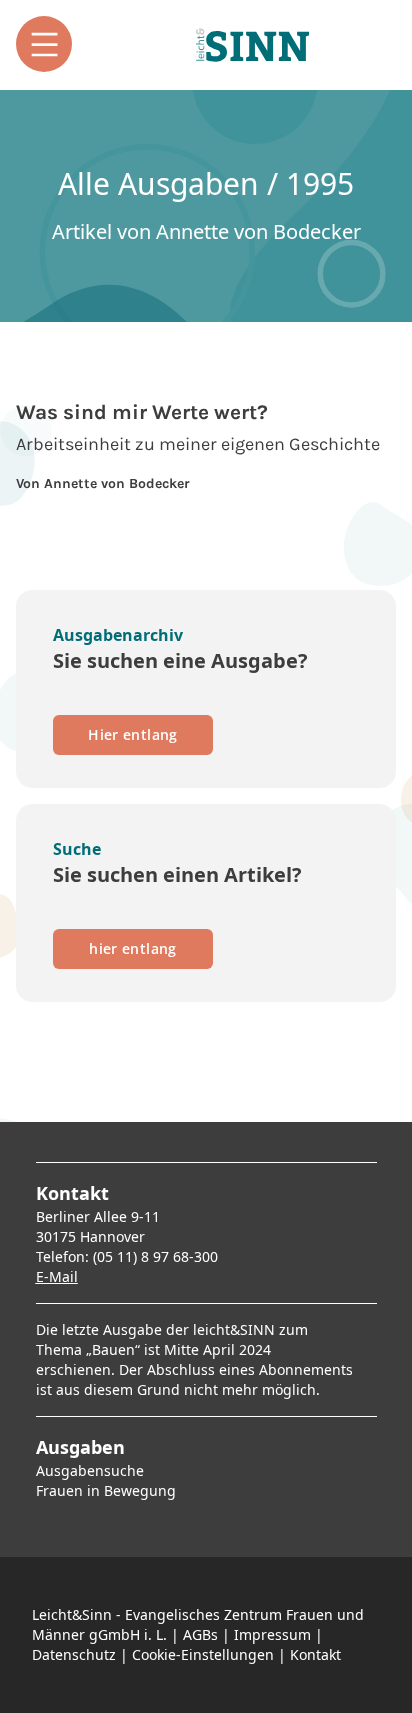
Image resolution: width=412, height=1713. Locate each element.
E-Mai (55, 1276)
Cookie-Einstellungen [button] (203, 1654)
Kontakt (315, 1654)
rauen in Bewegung (109, 1490)
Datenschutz (74, 1654)
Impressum (272, 1634)
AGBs (200, 1634)
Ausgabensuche (90, 1470)
